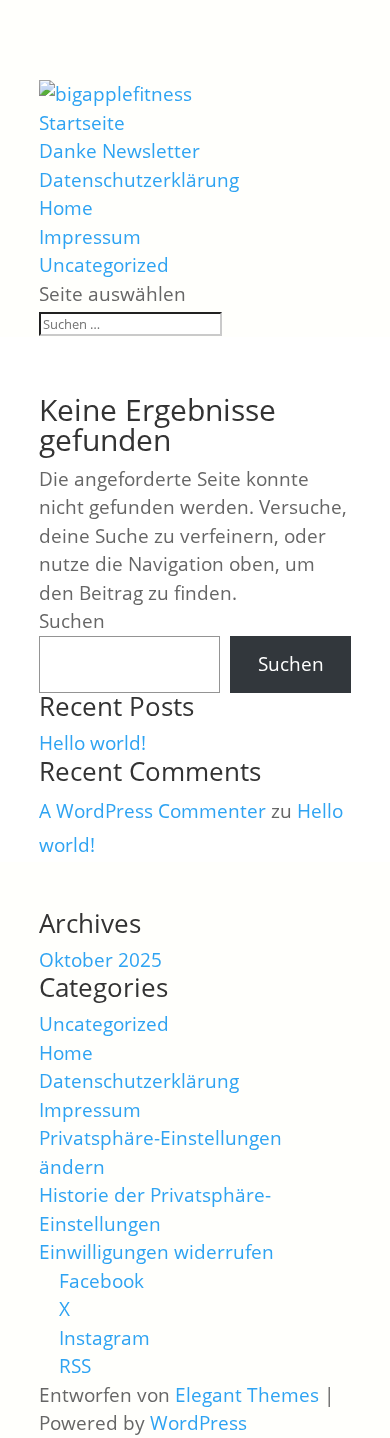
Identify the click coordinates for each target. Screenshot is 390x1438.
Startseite (82, 123)
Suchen (72, 621)
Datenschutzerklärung (139, 180)
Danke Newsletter (119, 151)
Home (66, 208)
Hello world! (92, 743)
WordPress (198, 1423)
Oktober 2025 (100, 960)
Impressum (90, 237)
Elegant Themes (247, 1395)
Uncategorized (104, 265)
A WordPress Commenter (152, 811)
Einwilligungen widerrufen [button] (156, 1252)
